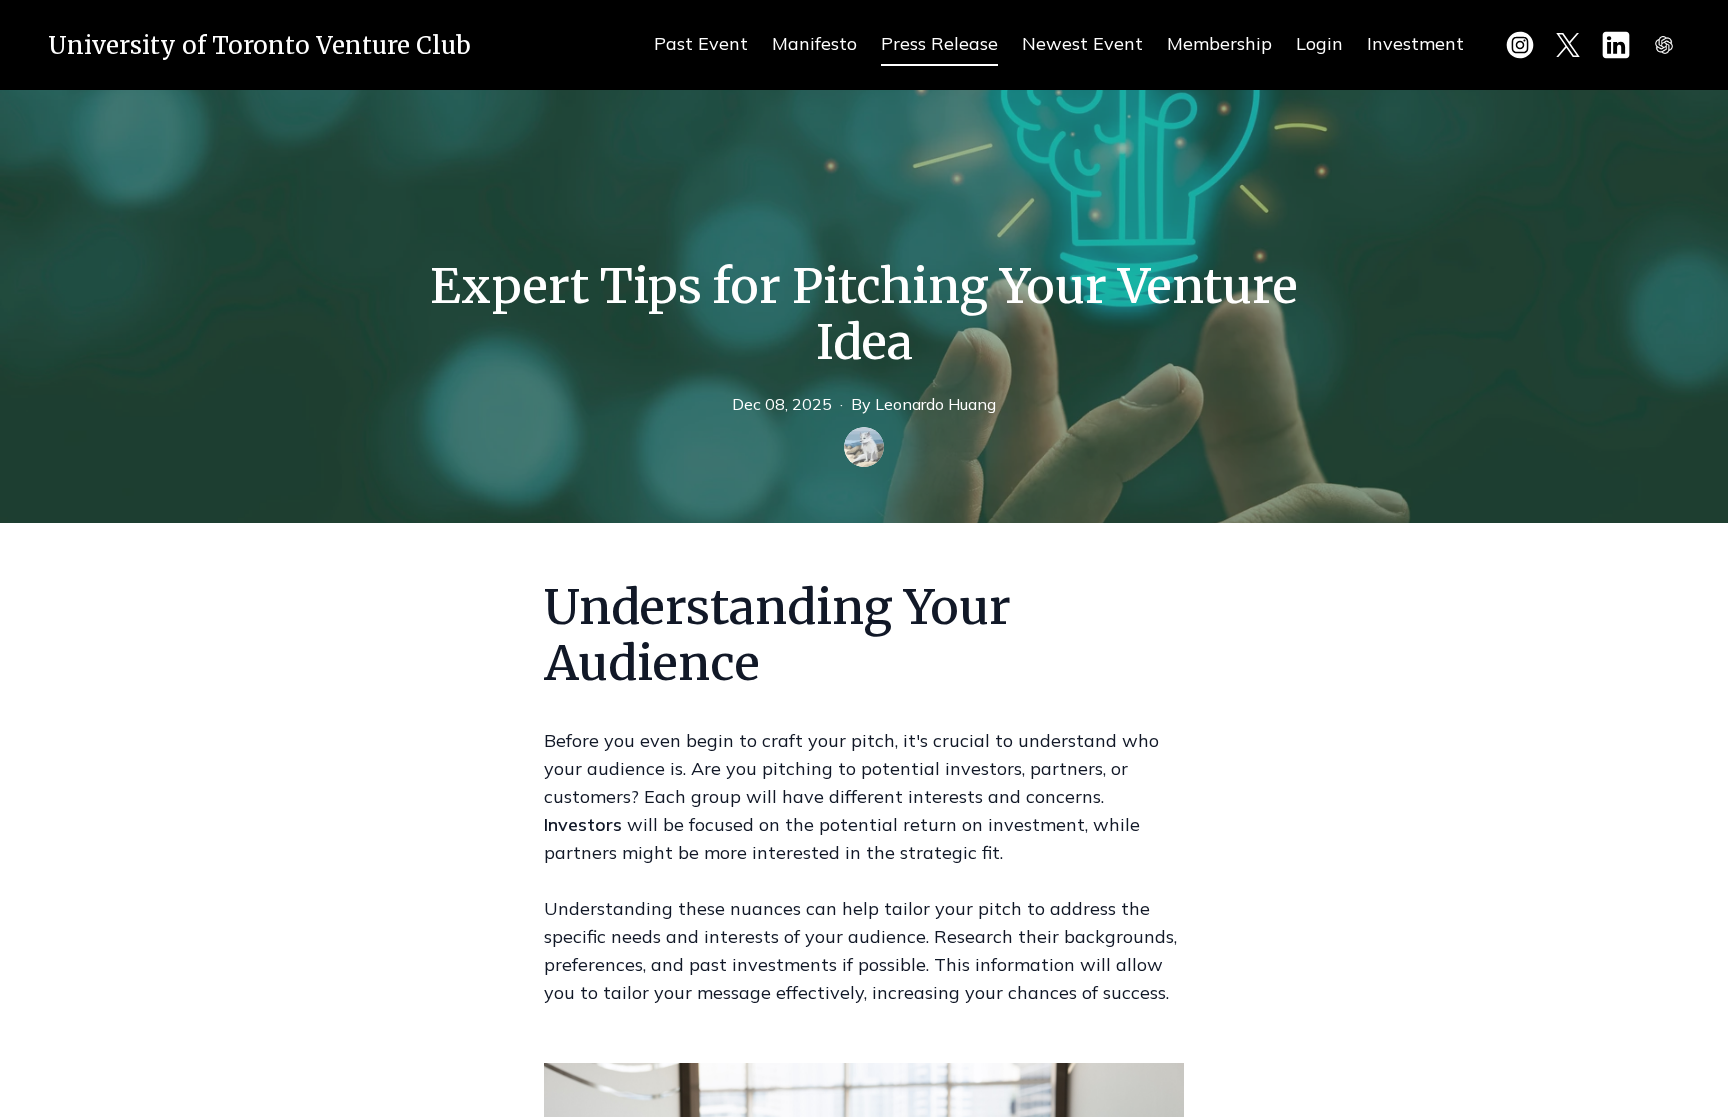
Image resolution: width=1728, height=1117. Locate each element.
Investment (1415, 43)
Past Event (701, 43)
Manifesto (814, 43)
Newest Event (1082, 43)
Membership (1219, 43)
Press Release (939, 43)
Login (1319, 43)
